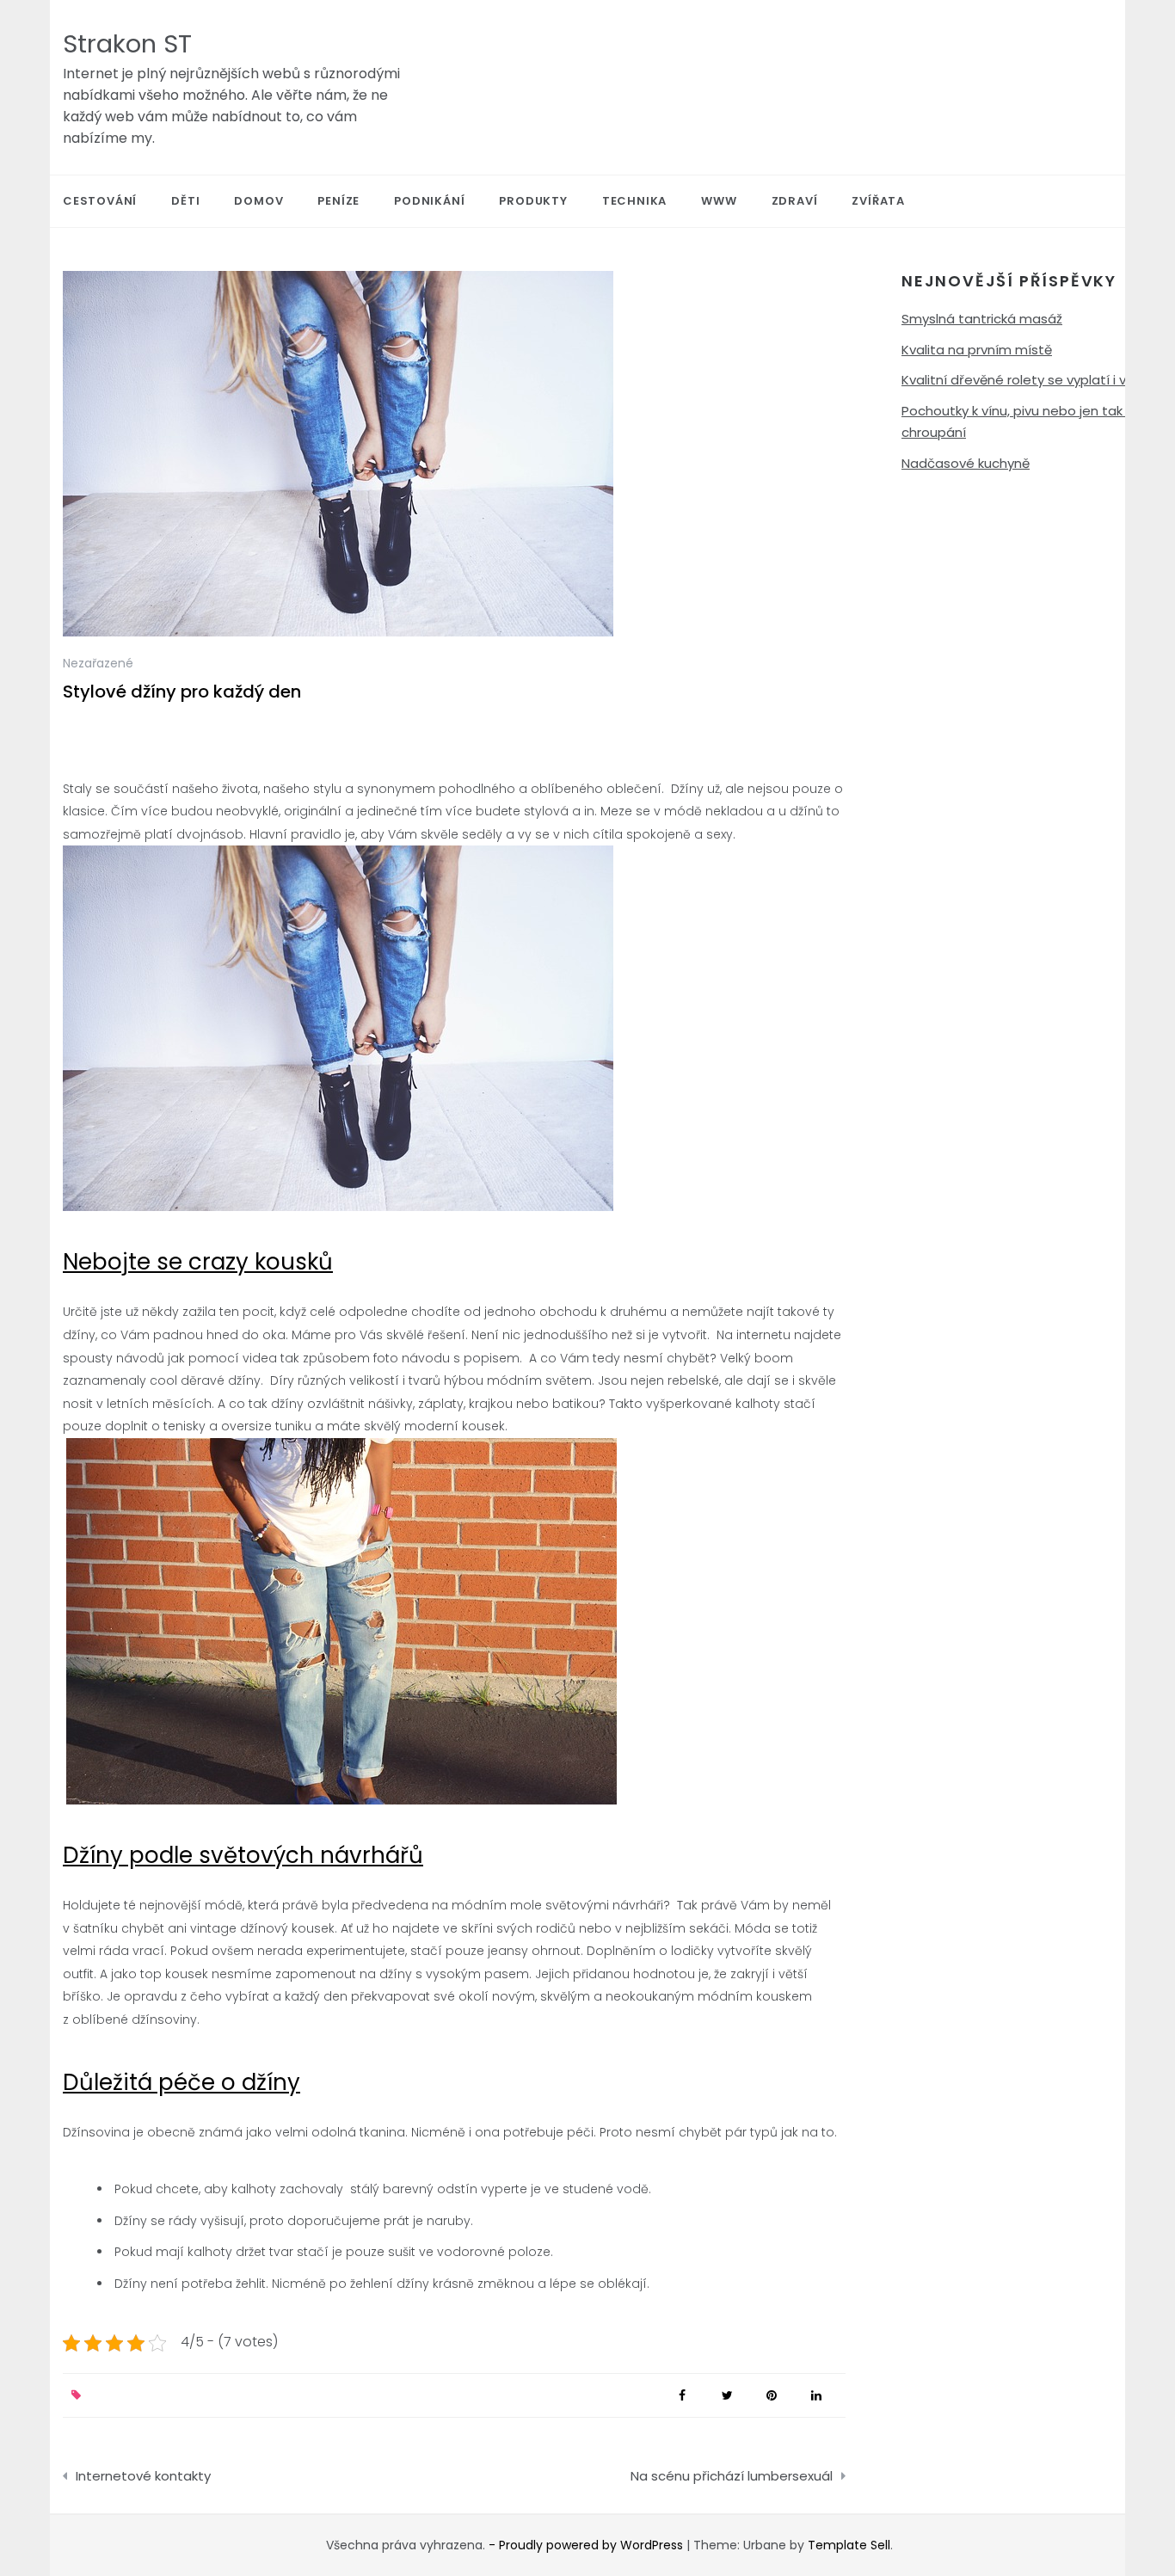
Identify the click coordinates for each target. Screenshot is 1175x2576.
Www (719, 201)
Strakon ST (127, 44)
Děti (185, 201)
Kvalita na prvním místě (977, 350)
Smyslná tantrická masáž (982, 319)
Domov (258, 201)
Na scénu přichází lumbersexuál (732, 2476)
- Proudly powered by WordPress (587, 2545)
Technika (634, 201)
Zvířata (878, 201)
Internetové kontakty (143, 2476)
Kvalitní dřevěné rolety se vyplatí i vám (1024, 380)
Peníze (338, 201)
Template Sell (849, 2545)
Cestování (100, 201)
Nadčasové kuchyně (966, 463)
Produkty (533, 201)
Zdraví (795, 201)
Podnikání (429, 201)
